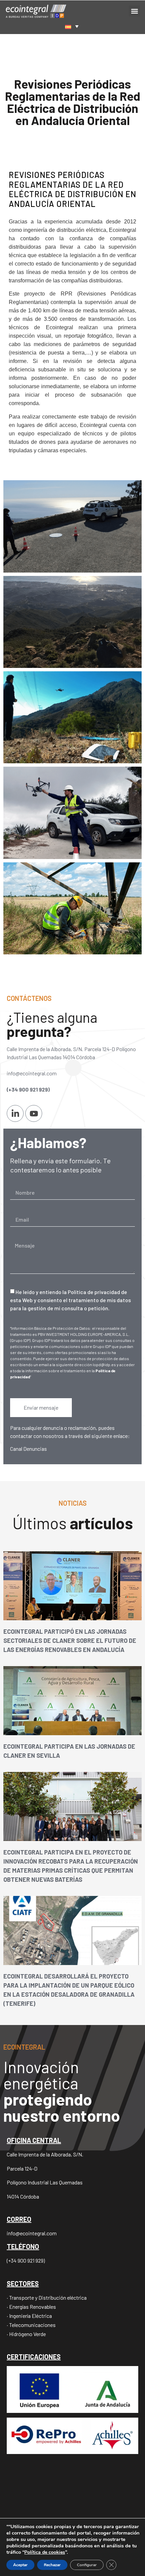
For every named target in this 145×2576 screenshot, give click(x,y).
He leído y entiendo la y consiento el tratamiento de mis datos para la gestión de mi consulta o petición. (70, 1300)
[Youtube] (34, 1113)
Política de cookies (45, 2552)
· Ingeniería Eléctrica (29, 2316)
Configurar (87, 2565)
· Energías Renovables (31, 2307)
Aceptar (20, 2565)
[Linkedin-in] (15, 1113)
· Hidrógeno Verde (26, 2334)
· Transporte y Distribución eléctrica (47, 2297)
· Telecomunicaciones (31, 2325)
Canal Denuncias (28, 1449)
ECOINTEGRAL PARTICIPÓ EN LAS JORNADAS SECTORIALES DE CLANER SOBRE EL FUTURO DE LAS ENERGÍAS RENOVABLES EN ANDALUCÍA (70, 1640)
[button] (134, 11)
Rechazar (52, 2565)
